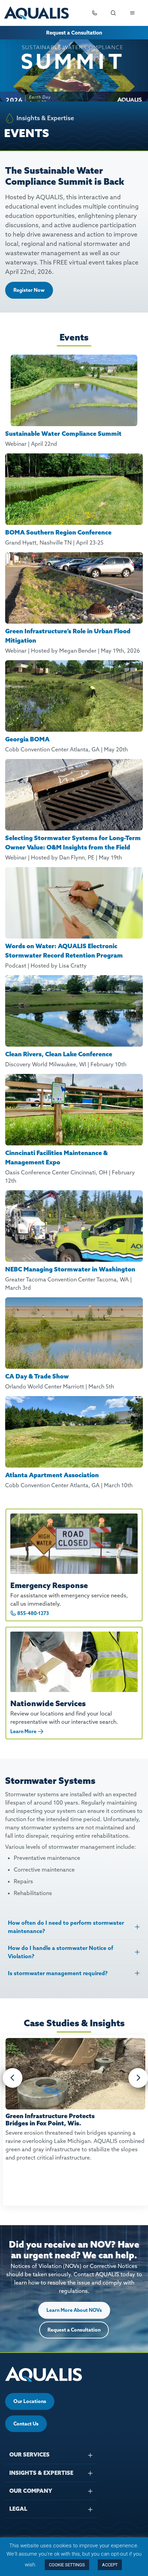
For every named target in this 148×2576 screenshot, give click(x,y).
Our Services (29, 2454)
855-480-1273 (33, 1613)
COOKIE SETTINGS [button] (67, 2565)
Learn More (23, 1731)
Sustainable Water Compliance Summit (63, 434)
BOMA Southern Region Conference (58, 532)
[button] (13, 2078)
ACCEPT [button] (110, 2565)
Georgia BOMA (27, 739)
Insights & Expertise (41, 2473)
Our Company (31, 2491)
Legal (18, 2509)
